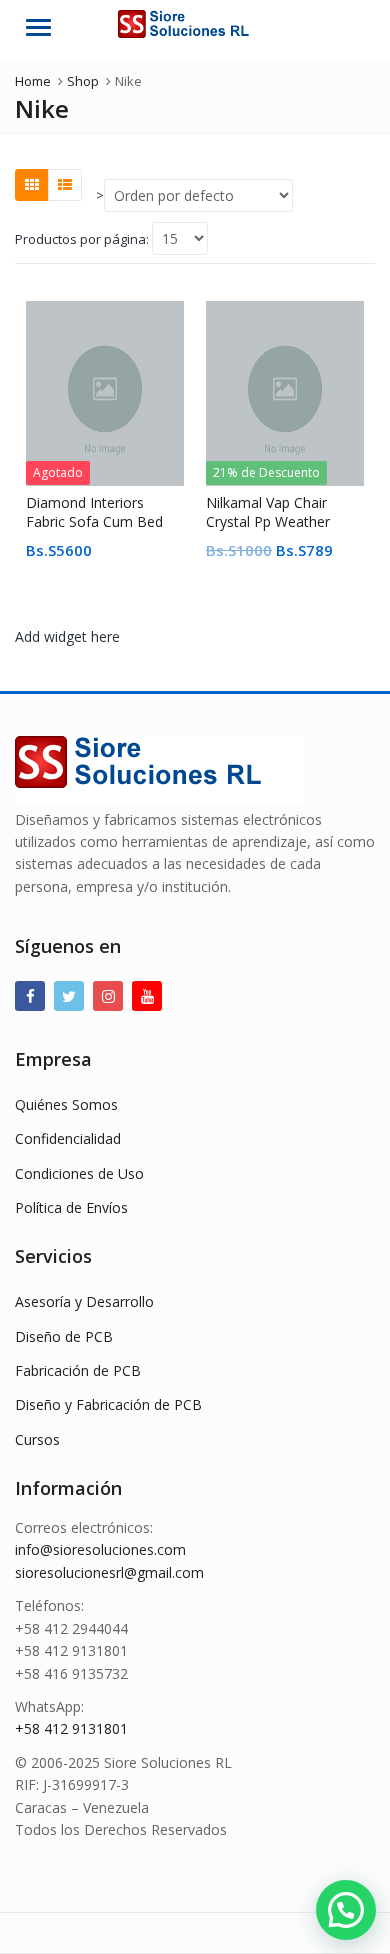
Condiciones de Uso (79, 1173)
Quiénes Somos (66, 1104)
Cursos (37, 1439)
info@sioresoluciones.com (100, 1549)
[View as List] (65, 185)
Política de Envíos (71, 1207)
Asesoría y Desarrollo (84, 1301)
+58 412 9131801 (71, 1728)
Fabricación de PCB (78, 1370)
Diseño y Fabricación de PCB (108, 1404)
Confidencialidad (68, 1138)
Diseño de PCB (64, 1336)
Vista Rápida (115, 502)
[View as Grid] (32, 185)
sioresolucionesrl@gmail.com (109, 1572)
